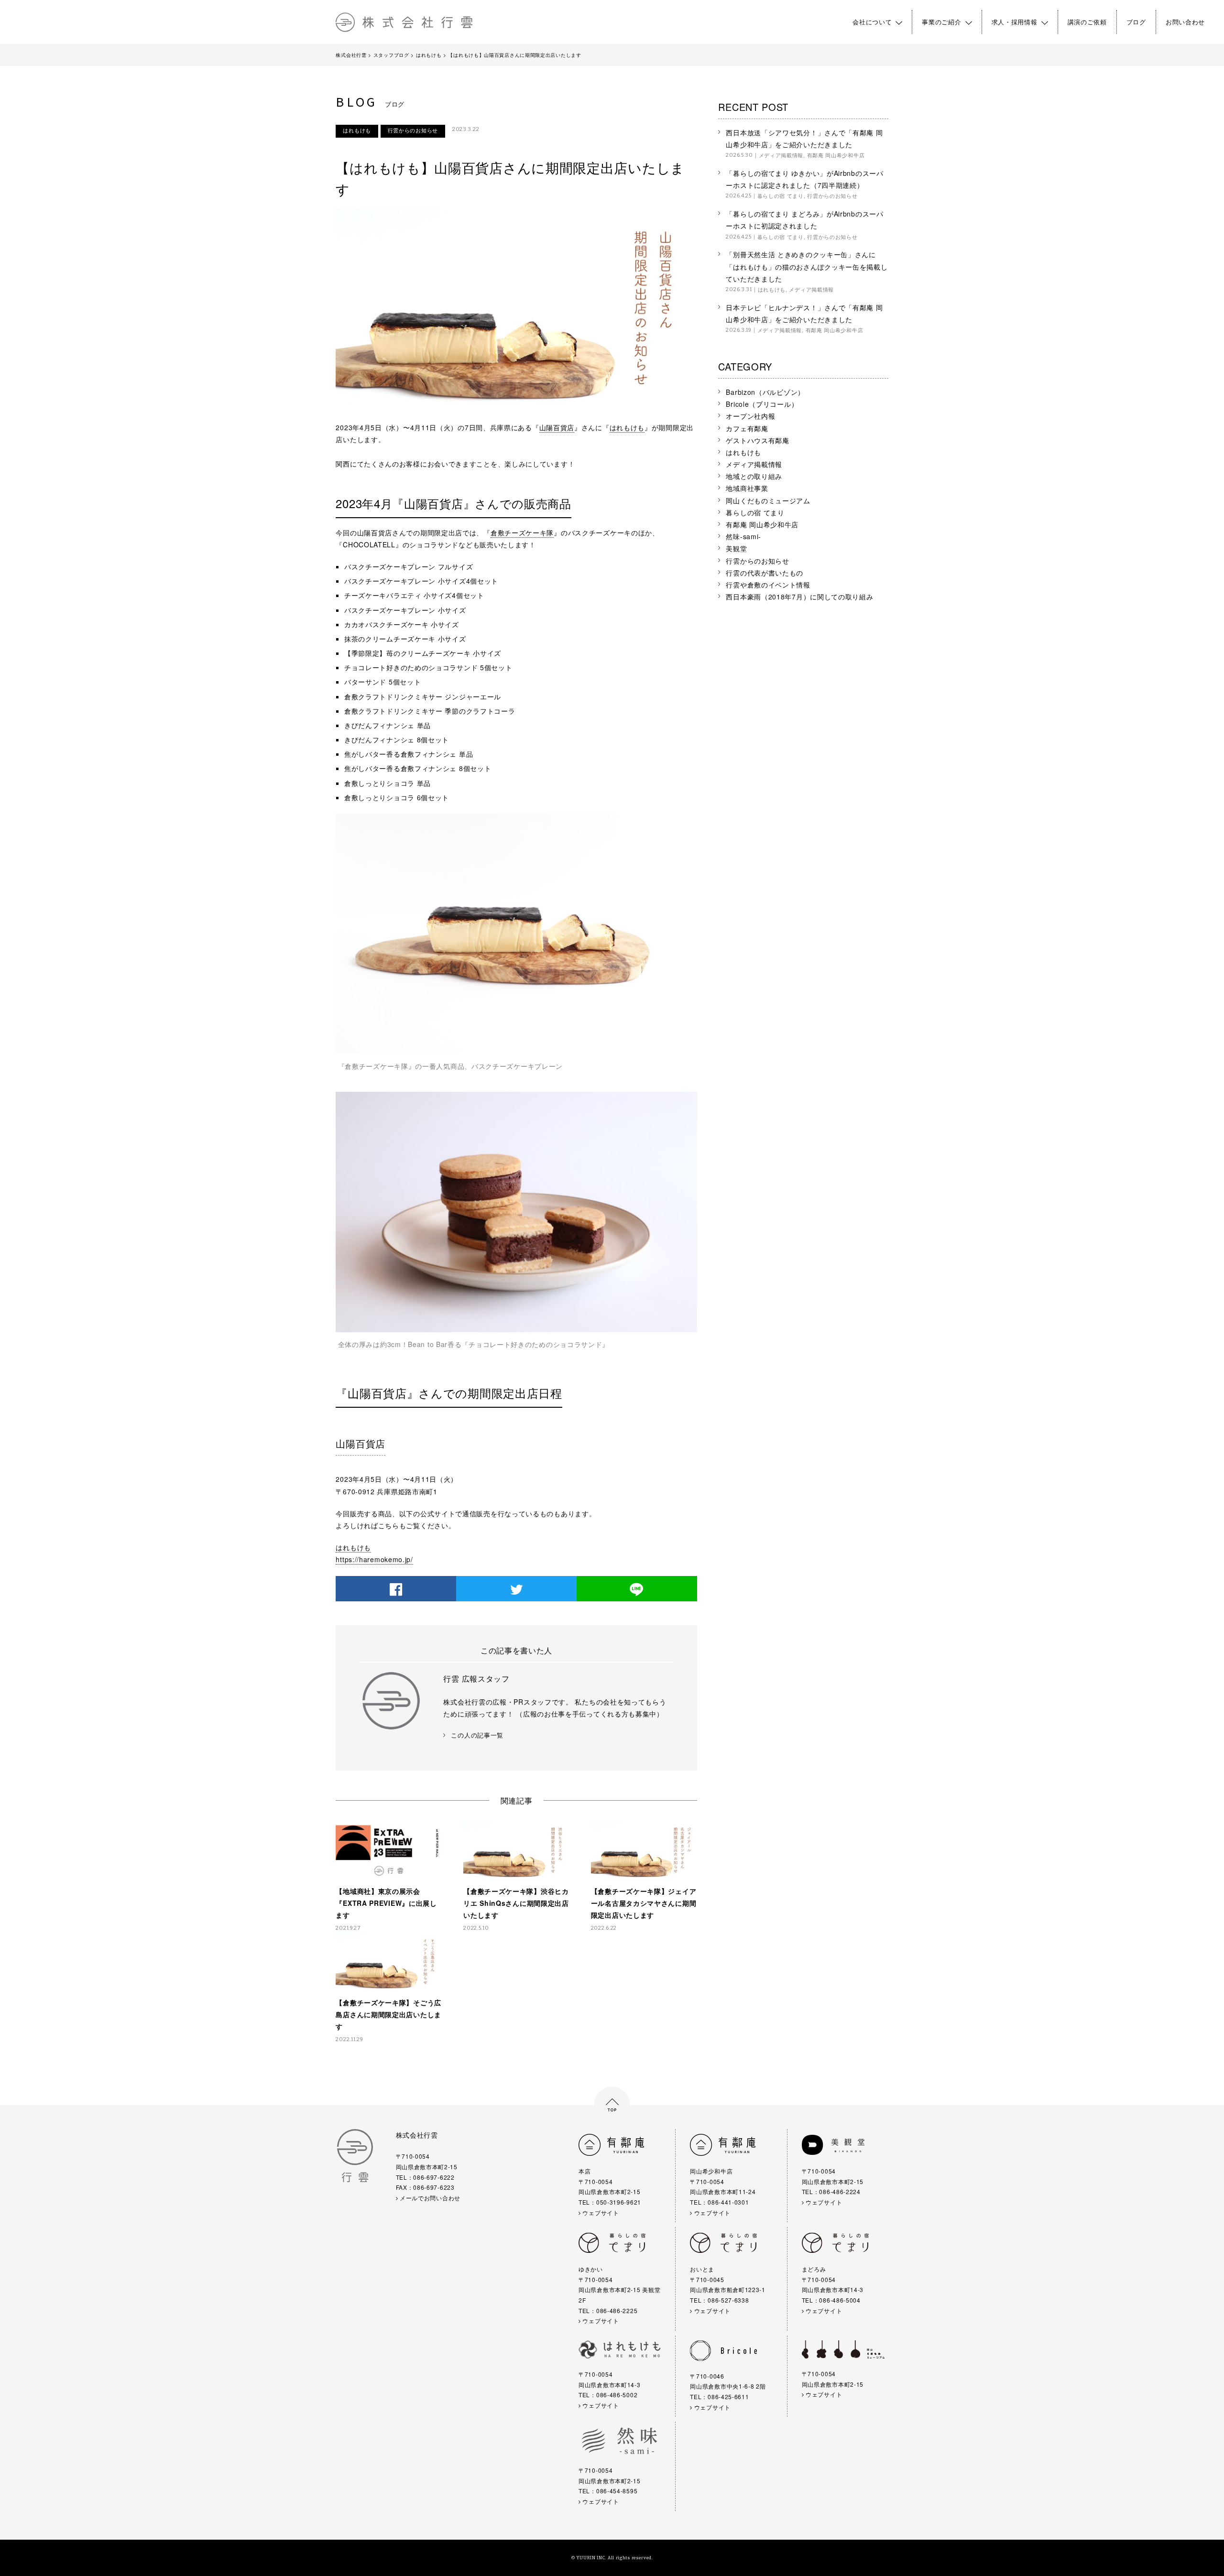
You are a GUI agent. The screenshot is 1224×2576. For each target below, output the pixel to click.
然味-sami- (743, 536)
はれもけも (357, 130)
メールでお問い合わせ (429, 2198)
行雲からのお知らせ (413, 130)
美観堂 (736, 548)
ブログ (1136, 22)
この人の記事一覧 (477, 1735)
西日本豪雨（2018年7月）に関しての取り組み (799, 597)
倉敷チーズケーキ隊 (522, 533)
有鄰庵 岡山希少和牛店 (836, 155)
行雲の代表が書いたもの (765, 573)
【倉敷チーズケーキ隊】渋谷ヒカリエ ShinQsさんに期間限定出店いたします (516, 1903)
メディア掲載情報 (781, 155)
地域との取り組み (754, 476)
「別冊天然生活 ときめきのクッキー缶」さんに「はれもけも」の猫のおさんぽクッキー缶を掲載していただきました (807, 266)
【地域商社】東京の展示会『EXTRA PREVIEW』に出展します (386, 1903)
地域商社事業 (747, 488)
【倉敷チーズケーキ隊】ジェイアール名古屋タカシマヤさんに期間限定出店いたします (644, 1903)
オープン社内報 (750, 416)
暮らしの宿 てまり (781, 196)
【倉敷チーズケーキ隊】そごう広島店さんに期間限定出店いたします (388, 2014)
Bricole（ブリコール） (762, 404)
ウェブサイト (600, 2212)
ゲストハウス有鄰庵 (757, 440)
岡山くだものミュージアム (768, 500)
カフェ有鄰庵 (747, 428)
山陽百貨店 (557, 427)
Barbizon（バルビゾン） (765, 392)
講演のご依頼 (1087, 22)
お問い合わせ (1185, 22)
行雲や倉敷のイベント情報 (768, 585)
